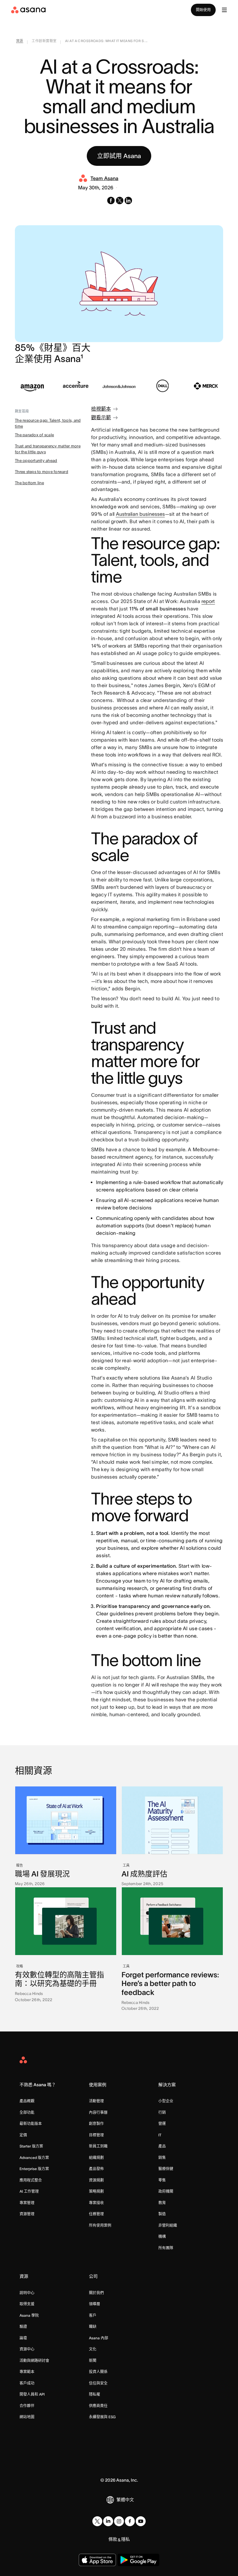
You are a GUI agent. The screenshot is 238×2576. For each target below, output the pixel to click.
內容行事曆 (98, 2112)
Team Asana (104, 178)
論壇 (23, 2338)
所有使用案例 (100, 2225)
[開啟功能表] (224, 10)
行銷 (162, 2112)
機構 (162, 2236)
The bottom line (29, 483)
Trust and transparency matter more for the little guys (48, 449)
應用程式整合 (31, 2180)
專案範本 (27, 2372)
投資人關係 (98, 2372)
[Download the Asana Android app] (138, 2560)
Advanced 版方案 (34, 2158)
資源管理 (27, 2214)
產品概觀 (27, 2101)
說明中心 (27, 2293)
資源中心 (27, 2349)
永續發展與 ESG (102, 2417)
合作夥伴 (27, 2406)
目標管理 (96, 2135)
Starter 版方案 (31, 2146)
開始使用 (203, 10)
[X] (97, 2521)
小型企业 (166, 2101)
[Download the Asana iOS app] (97, 2560)
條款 (113, 2539)
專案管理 (27, 2203)
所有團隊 (166, 2248)
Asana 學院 (29, 2315)
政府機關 (166, 2191)
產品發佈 (96, 2169)
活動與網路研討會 (34, 2361)
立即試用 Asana (119, 156)
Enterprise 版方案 (34, 2169)
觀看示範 (101, 417)
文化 (93, 2349)
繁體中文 (125, 2500)
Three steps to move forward (42, 472)
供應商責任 (98, 2406)
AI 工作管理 (29, 2191)
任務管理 (96, 2214)
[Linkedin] (108, 2521)
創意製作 (96, 2124)
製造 (162, 2214)
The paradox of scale (34, 435)
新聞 (93, 2361)
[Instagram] (119, 2521)
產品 (162, 2146)
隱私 (126, 2539)
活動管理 (96, 2101)
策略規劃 (96, 2191)
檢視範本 (101, 409)
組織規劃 (96, 2158)
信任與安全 (98, 2383)
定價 (23, 2135)
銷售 (162, 2158)
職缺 (93, 2326)
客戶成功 (27, 2383)
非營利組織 (168, 2225)
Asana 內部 (99, 2338)
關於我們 (96, 2293)
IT (160, 2135)
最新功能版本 (31, 2124)
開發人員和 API (32, 2394)
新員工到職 (98, 2146)
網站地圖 (27, 2417)
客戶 (93, 2315)
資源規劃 (96, 2180)
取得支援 (27, 2304)
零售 (162, 2180)
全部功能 (27, 2112)
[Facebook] (130, 2521)
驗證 (23, 2326)
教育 (162, 2203)
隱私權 (95, 2394)
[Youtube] (141, 2521)
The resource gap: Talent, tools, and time (48, 423)
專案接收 (96, 2203)
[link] (20, 42)
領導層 (95, 2304)
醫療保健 (166, 2169)
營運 (162, 2124)
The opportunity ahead (36, 461)
